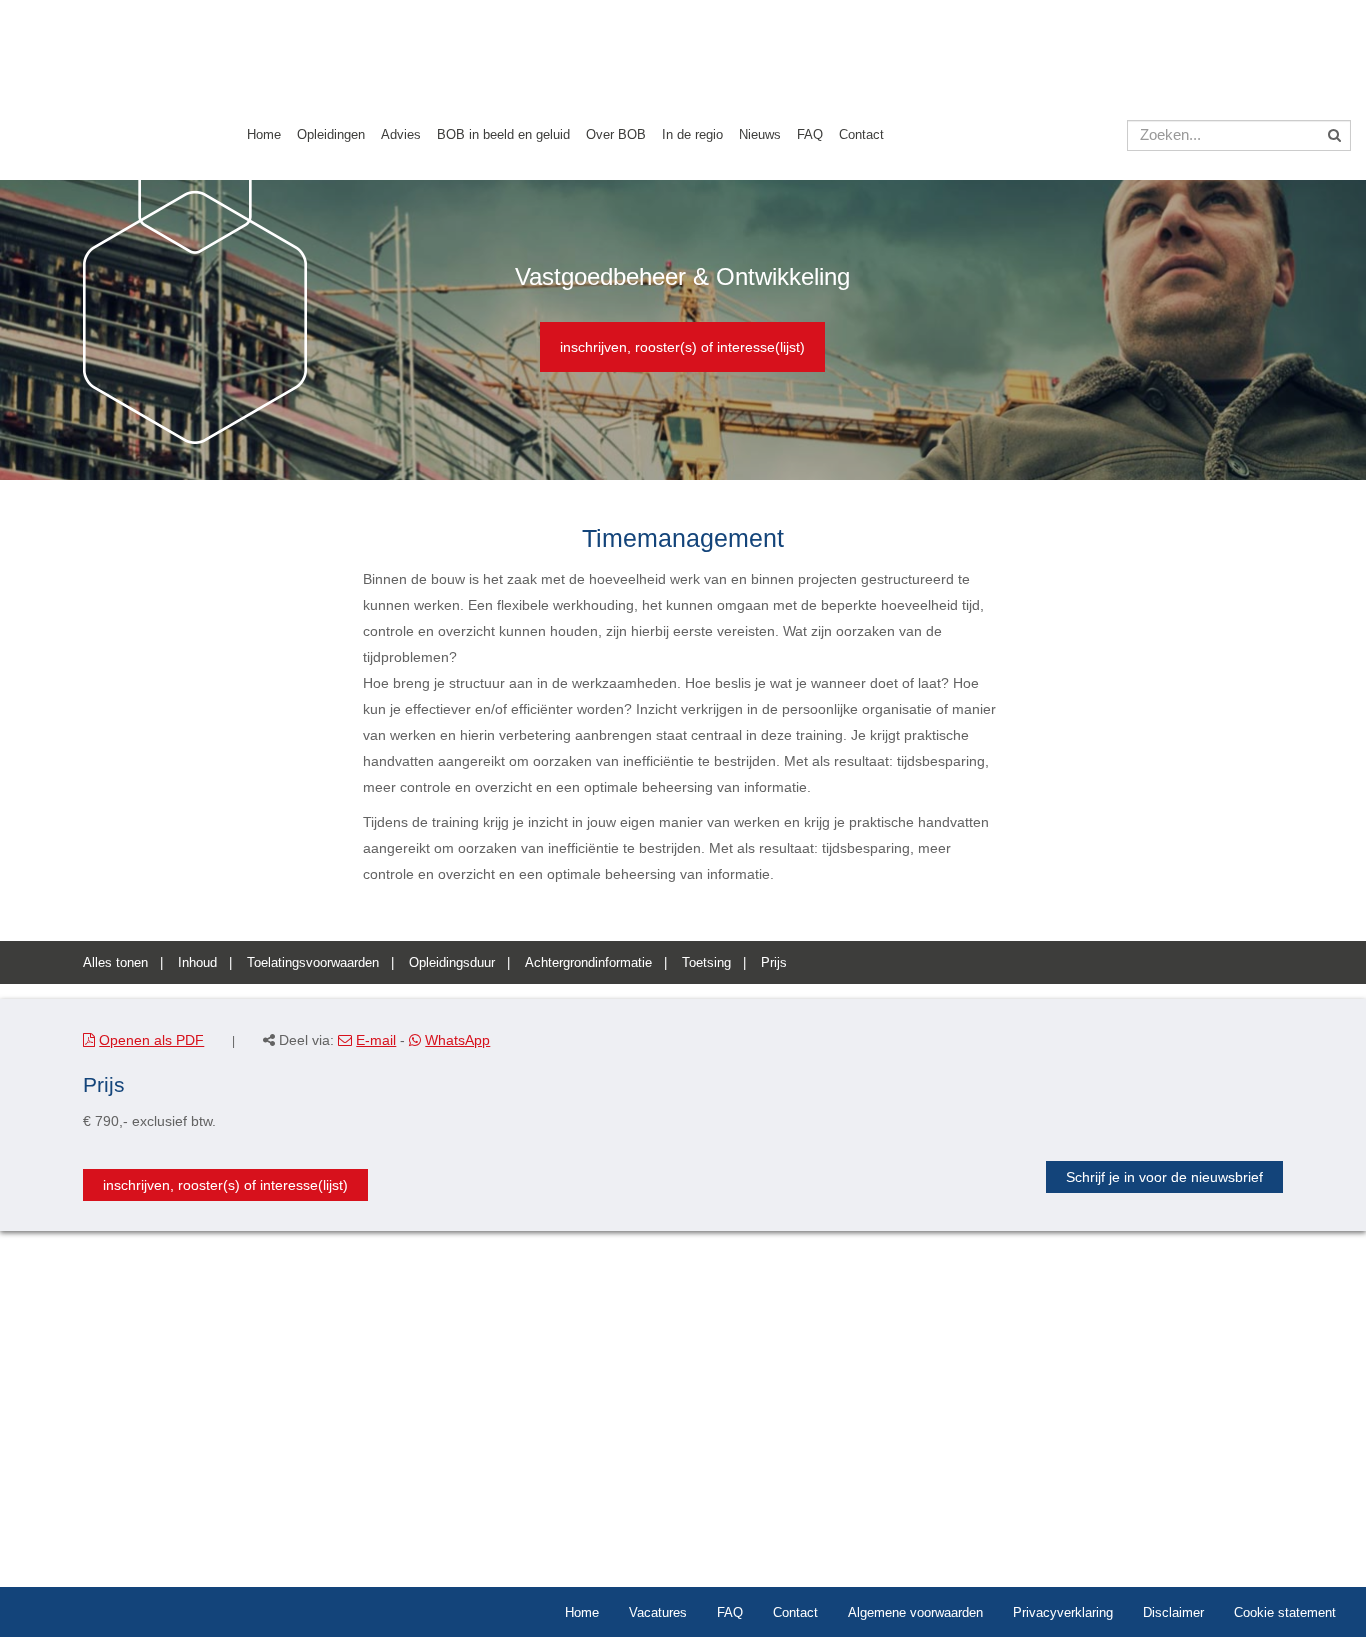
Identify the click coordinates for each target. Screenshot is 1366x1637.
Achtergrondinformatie (588, 962)
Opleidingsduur (452, 962)
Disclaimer (1173, 1612)
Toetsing (706, 962)
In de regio (692, 134)
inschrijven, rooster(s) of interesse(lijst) (682, 347)
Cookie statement (1285, 1612)
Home (264, 134)
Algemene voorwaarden (915, 1612)
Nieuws (760, 134)
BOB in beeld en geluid (503, 134)
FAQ (810, 134)
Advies (401, 134)
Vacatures (658, 1612)
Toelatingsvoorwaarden (313, 962)
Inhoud (197, 962)
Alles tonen (115, 962)
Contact (861, 134)
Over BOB (616, 134)
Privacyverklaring (1063, 1612)
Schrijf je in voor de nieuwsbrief (1164, 1177)
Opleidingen (331, 134)
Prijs (774, 962)
